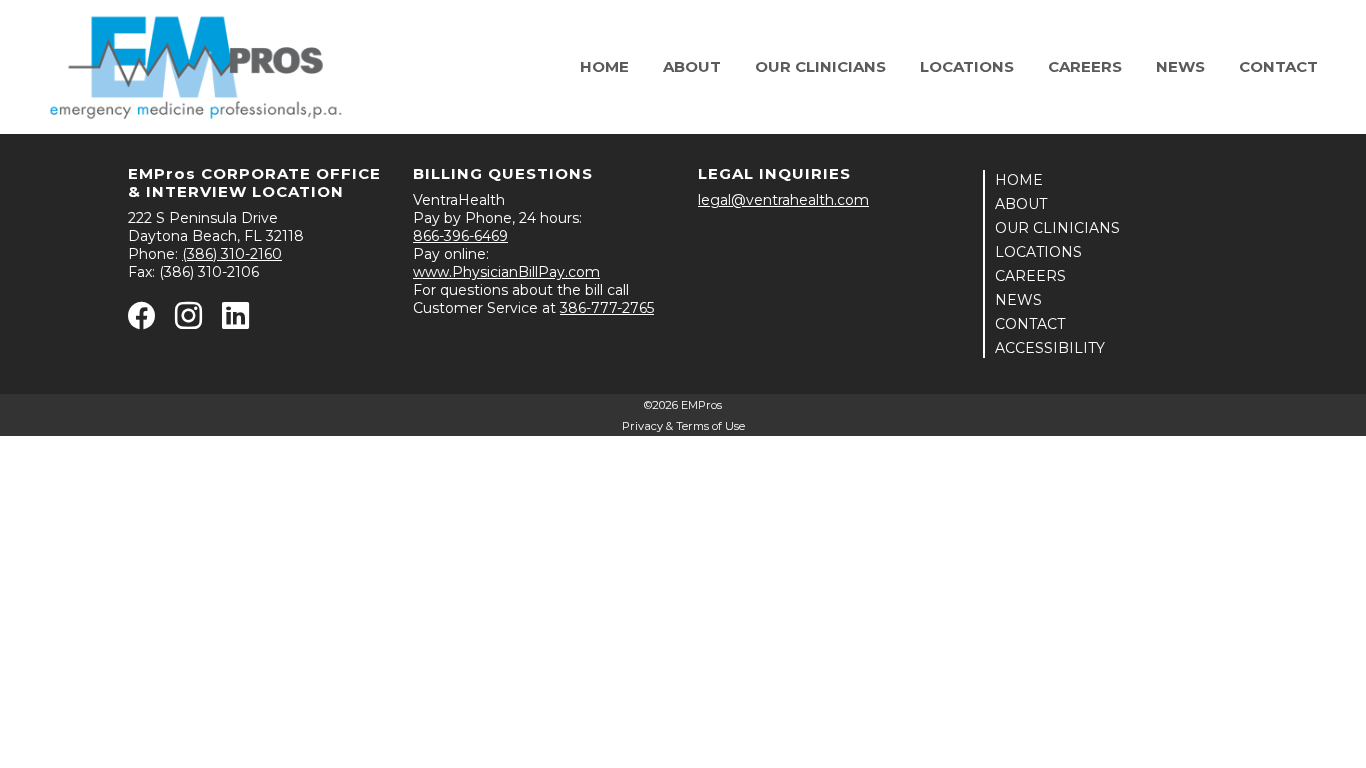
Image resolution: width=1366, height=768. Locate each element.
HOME (1019, 180)
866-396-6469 (460, 236)
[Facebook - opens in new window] (141, 321)
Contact (1278, 66)
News (1180, 66)
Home (604, 66)
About (692, 66)
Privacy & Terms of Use (683, 426)
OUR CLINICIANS (1057, 228)
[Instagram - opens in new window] (188, 321)
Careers (1085, 66)
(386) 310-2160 (232, 254)
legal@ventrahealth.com (783, 200)
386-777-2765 (607, 308)
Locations (967, 66)
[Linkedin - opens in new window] (235, 321)
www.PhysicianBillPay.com (506, 272)
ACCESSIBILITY (1050, 348)
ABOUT (1021, 204)
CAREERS (1030, 276)
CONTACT (1030, 324)
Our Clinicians (820, 66)
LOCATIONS (1038, 252)
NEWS (1018, 300)
